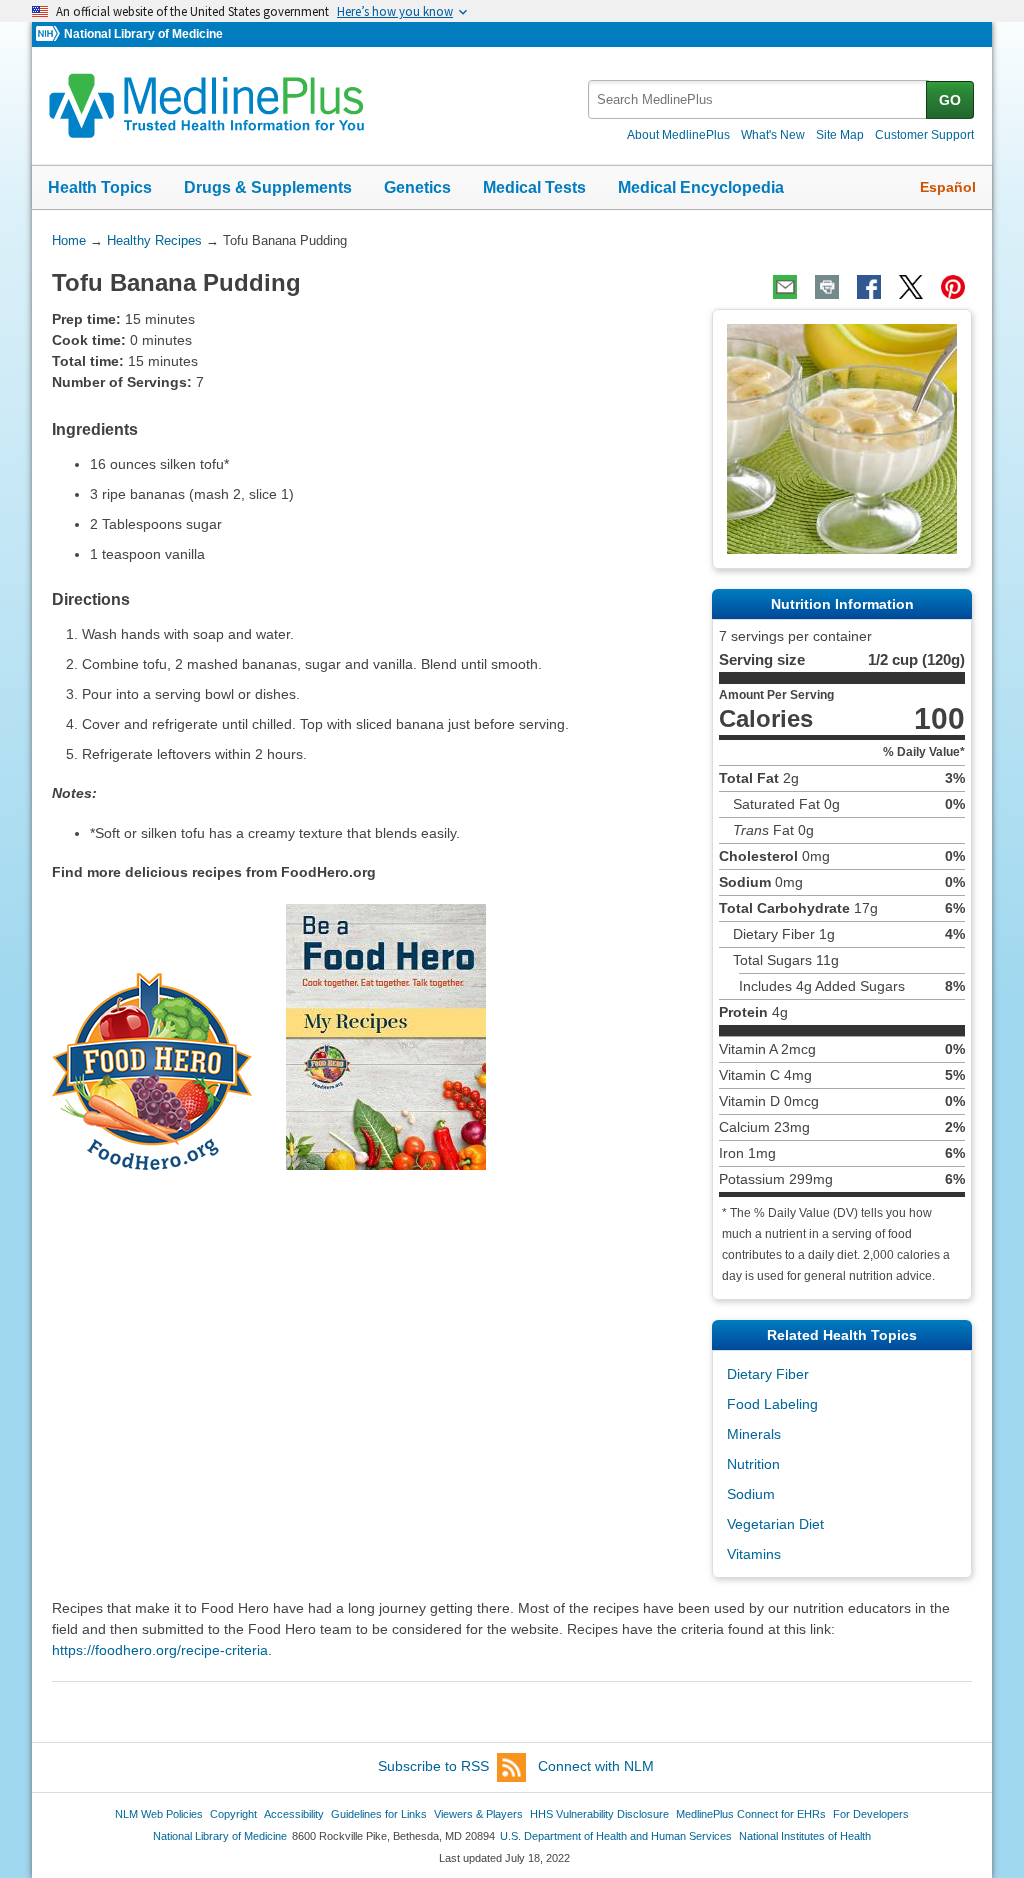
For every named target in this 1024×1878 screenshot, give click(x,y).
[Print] (827, 287)
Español (948, 187)
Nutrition (753, 1464)
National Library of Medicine (143, 34)
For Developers (871, 1814)
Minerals (754, 1434)
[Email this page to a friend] (785, 287)
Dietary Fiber (768, 1374)
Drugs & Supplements (268, 187)
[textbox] (758, 99)
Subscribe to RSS (433, 1766)
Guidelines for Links (379, 1814)
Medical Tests (534, 187)
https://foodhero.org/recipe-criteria (160, 1650)
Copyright (233, 1814)
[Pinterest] (953, 287)
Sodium (751, 1494)
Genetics (417, 187)
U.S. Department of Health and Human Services (616, 1836)
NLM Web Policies (159, 1814)
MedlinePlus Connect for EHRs (751, 1814)
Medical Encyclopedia (701, 187)
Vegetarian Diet (775, 1524)
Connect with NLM (596, 1766)
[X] (911, 287)
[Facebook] (869, 287)
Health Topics (100, 187)
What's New (773, 135)
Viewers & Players (478, 1814)
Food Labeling (772, 1404)
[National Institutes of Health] (50, 34)
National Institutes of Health (805, 1836)
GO (950, 100)
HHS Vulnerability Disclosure (599, 1814)
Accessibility (294, 1814)
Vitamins (754, 1554)
